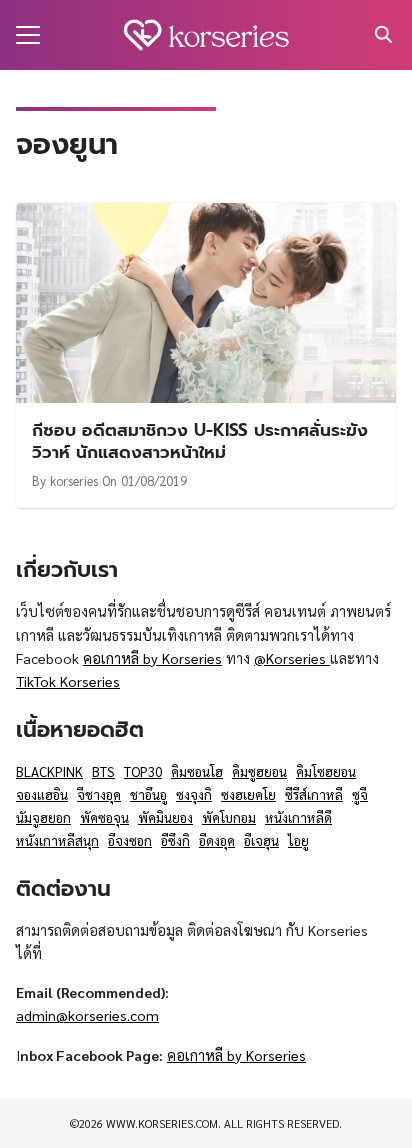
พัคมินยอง (165, 817)
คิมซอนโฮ (197, 771)
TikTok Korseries (68, 681)
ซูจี (360, 794)
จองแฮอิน (42, 794)
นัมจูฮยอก (43, 817)
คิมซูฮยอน (259, 771)
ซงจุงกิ (194, 794)
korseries (74, 480)
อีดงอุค (217, 840)
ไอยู (298, 840)
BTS (103, 771)
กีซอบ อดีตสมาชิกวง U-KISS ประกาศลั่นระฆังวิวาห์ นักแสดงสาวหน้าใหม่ (200, 441)
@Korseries (292, 658)
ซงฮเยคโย (248, 794)
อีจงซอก (130, 840)
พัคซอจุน (104, 817)
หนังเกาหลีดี (298, 817)
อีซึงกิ (175, 840)
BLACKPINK (49, 771)
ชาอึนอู (148, 794)
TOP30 (143, 771)
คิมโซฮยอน (326, 771)
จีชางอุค (99, 794)
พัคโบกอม (229, 817)
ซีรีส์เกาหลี (314, 794)
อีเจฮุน (261, 840)
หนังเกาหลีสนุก (57, 840)
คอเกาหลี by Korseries (152, 658)
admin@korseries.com (87, 1015)
